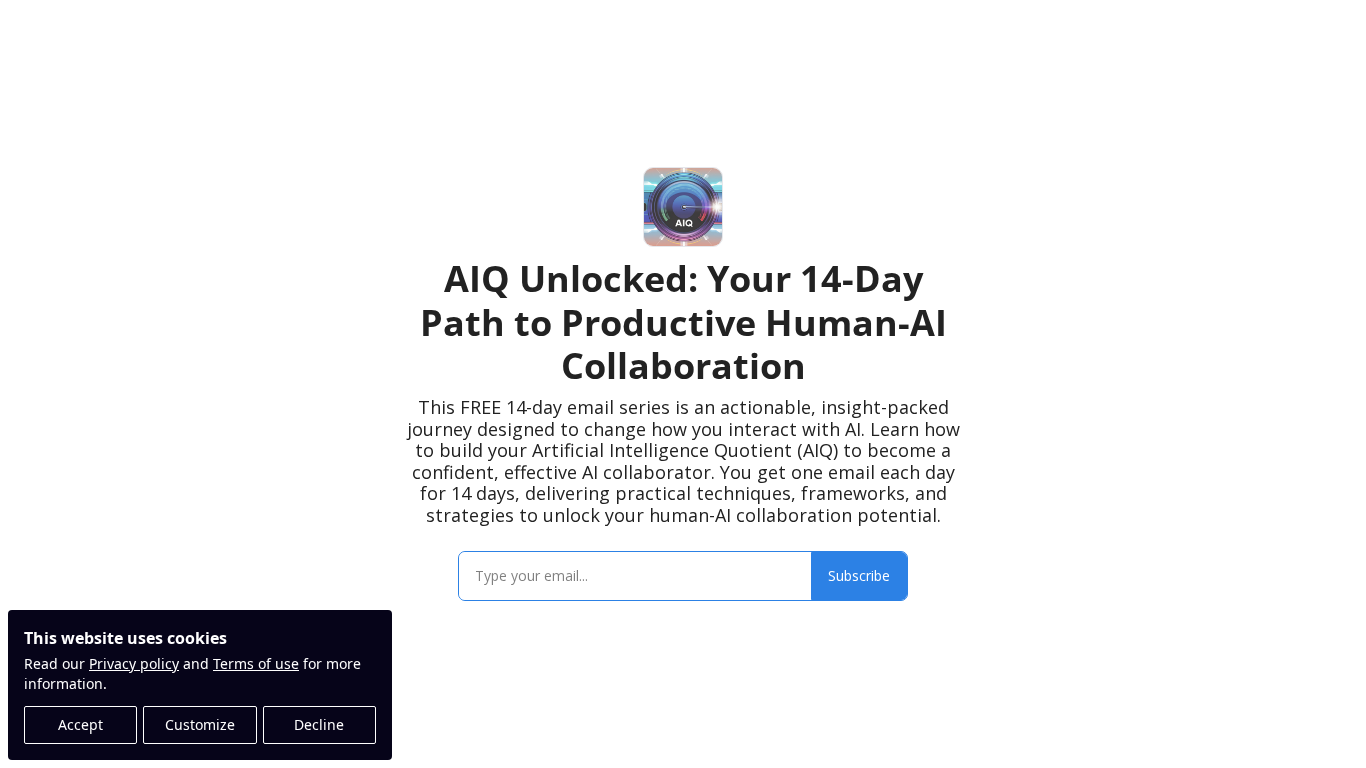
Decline (319, 724)
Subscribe (859, 575)
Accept (80, 724)
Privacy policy (134, 663)
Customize (200, 724)
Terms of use (256, 663)
